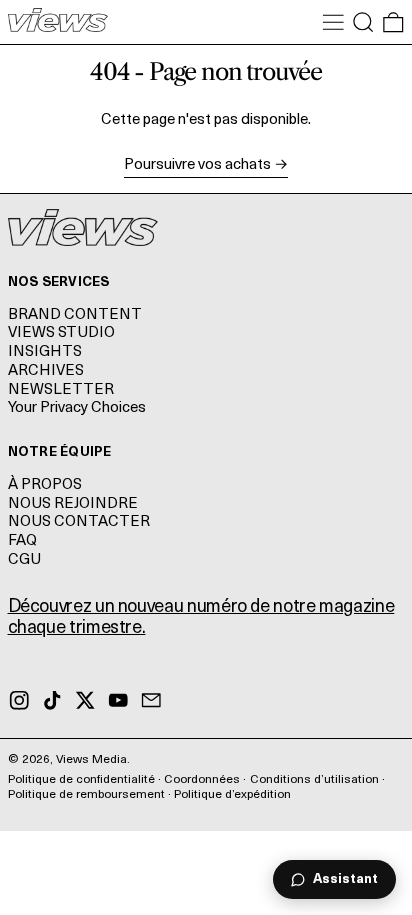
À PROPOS (45, 485)
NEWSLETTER (61, 390)
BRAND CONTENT (75, 315)
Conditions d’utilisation (314, 780)
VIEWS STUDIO (61, 333)
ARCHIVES (46, 371)
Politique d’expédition (232, 795)
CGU (24, 560)
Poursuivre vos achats (197, 165)
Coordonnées (202, 780)
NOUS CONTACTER (79, 522)
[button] (363, 22)
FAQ (22, 541)
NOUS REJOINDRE (73, 504)
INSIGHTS (45, 352)
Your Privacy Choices (77, 408)
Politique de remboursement (86, 795)
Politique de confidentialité (81, 780)
